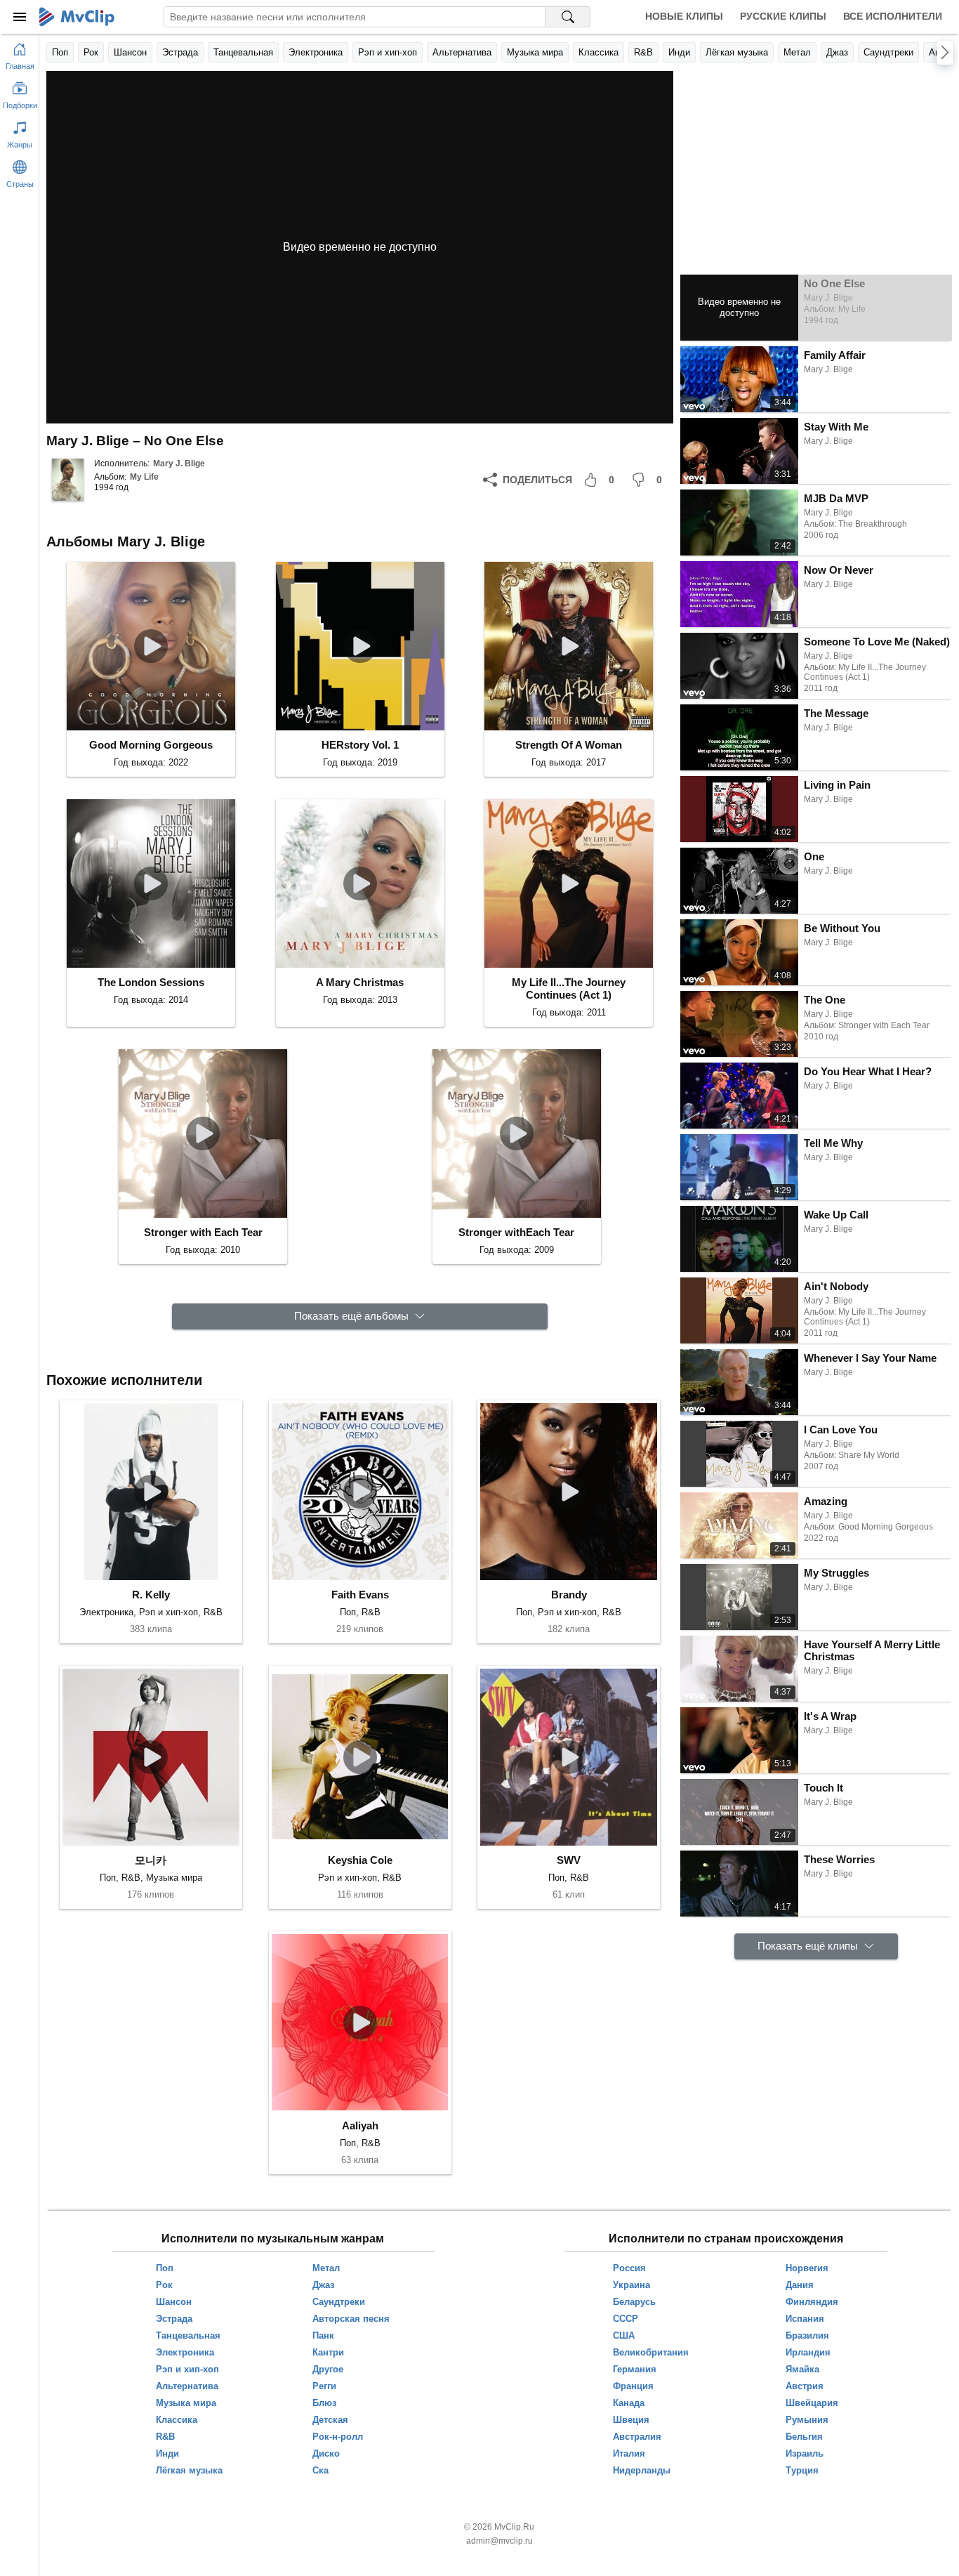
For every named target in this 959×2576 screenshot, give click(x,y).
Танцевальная (243, 52)
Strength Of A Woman (569, 745)
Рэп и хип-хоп (388, 52)
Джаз (837, 52)
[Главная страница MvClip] (77, 17)
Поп (60, 52)
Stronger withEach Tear (516, 1232)
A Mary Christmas (360, 982)
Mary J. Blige (179, 464)
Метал (797, 52)
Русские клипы (783, 16)
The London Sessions (151, 982)
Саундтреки (888, 52)
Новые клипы (684, 16)
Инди (679, 52)
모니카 (151, 1860)
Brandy (569, 1595)
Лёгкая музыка (737, 52)
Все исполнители (893, 16)
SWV (569, 1860)
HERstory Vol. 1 (360, 745)
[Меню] (20, 17)
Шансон (130, 52)
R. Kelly (151, 1595)
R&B (643, 52)
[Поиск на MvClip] (568, 17)
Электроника (316, 52)
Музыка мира (535, 52)
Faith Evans (360, 1595)
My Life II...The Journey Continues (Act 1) (569, 988)
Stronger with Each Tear (203, 1232)
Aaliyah (360, 2125)
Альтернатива (462, 52)
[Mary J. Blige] (67, 480)
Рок (91, 52)
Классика (598, 52)
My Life (144, 477)
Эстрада (180, 52)
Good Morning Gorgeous (151, 745)
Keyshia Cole (360, 1860)
